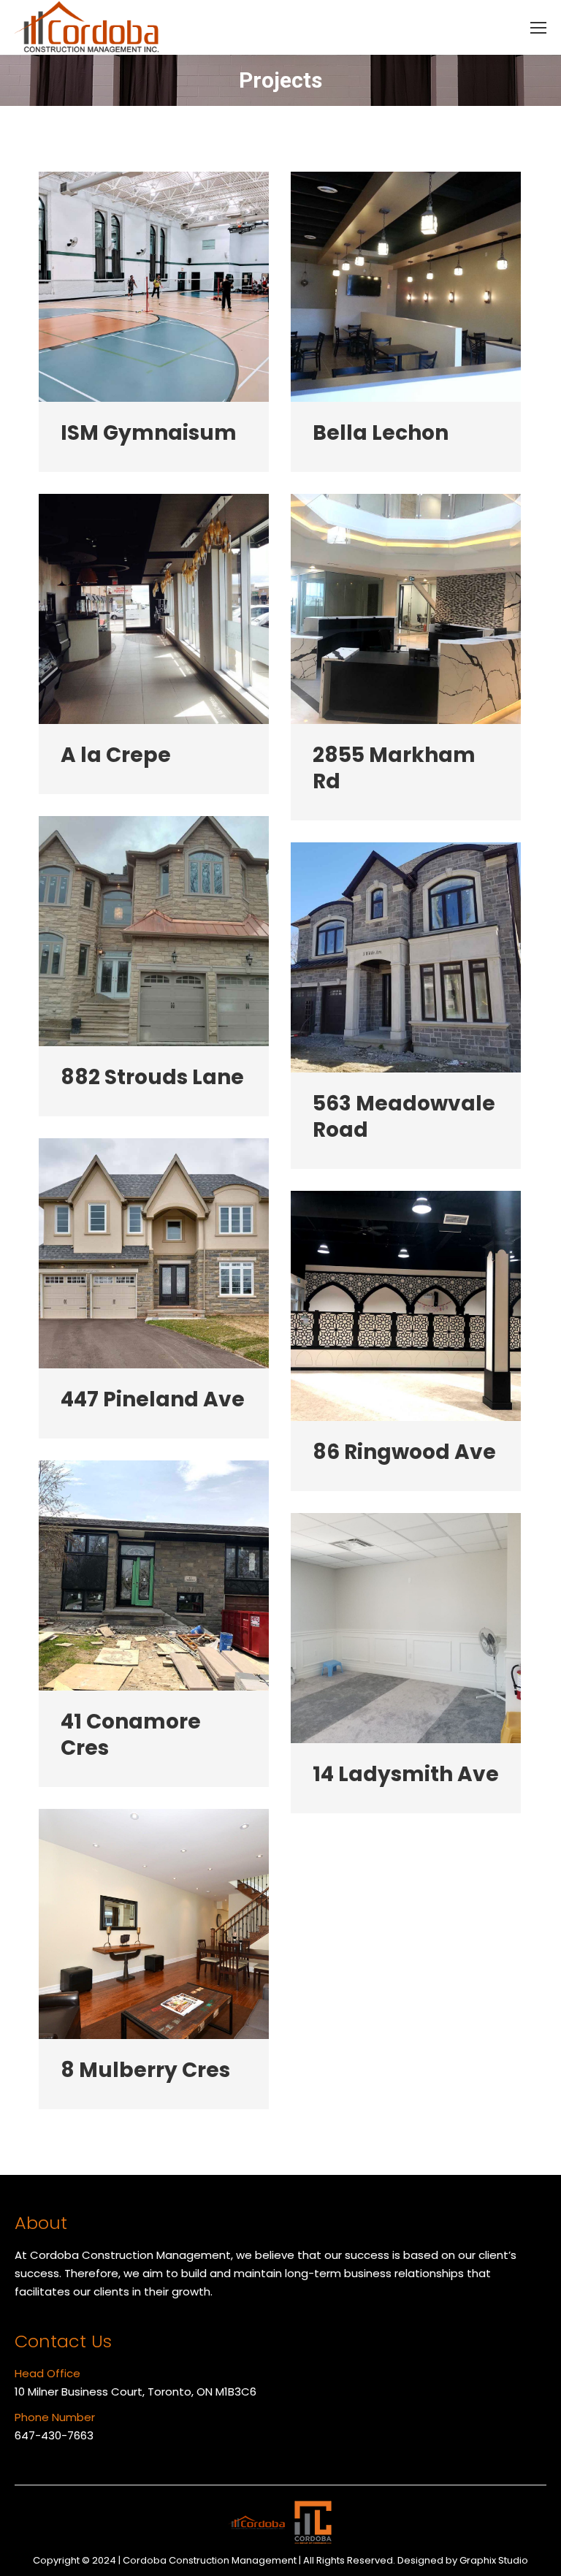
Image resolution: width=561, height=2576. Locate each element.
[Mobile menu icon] (538, 28)
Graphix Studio (494, 2560)
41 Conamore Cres (131, 1735)
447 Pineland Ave (153, 1400)
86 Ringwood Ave (404, 1452)
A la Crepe (116, 755)
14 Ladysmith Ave (406, 1775)
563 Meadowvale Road (404, 1117)
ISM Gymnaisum (149, 433)
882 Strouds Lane (152, 1078)
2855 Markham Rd (394, 769)
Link (154, 287)
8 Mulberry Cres (145, 2070)
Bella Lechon (381, 433)
